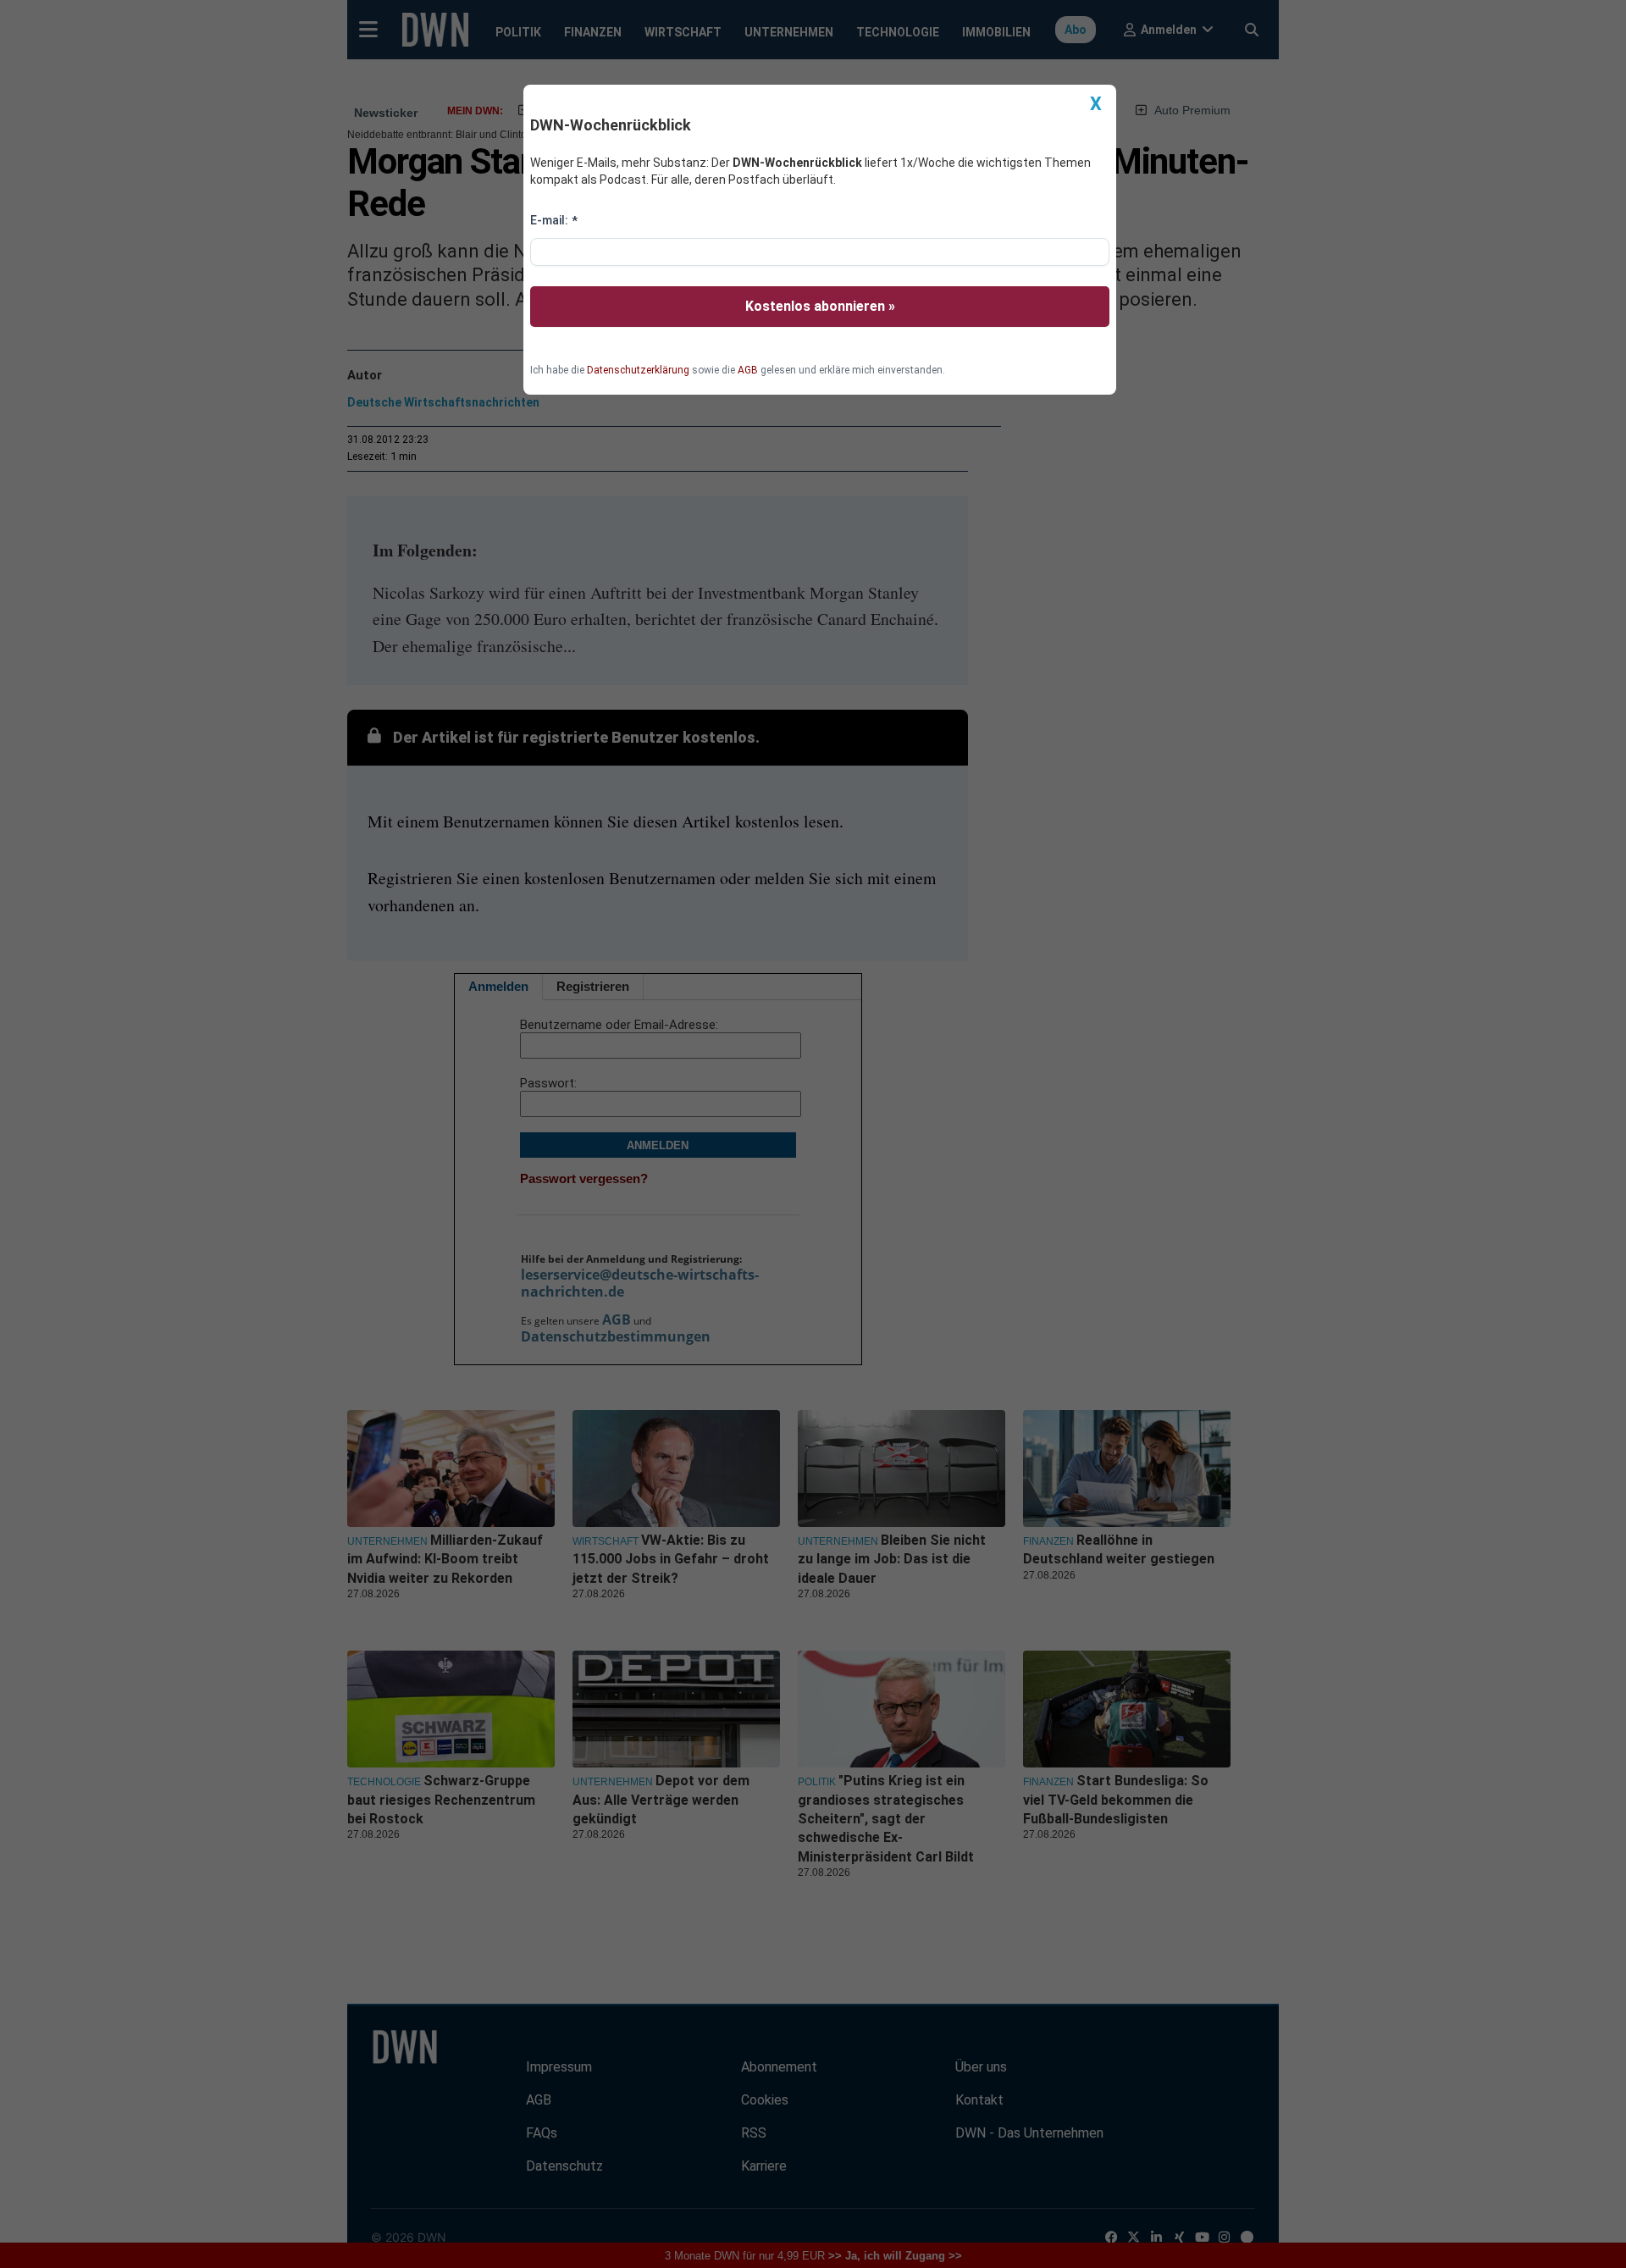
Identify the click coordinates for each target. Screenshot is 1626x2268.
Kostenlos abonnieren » (820, 306)
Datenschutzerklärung (638, 370)
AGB (748, 370)
